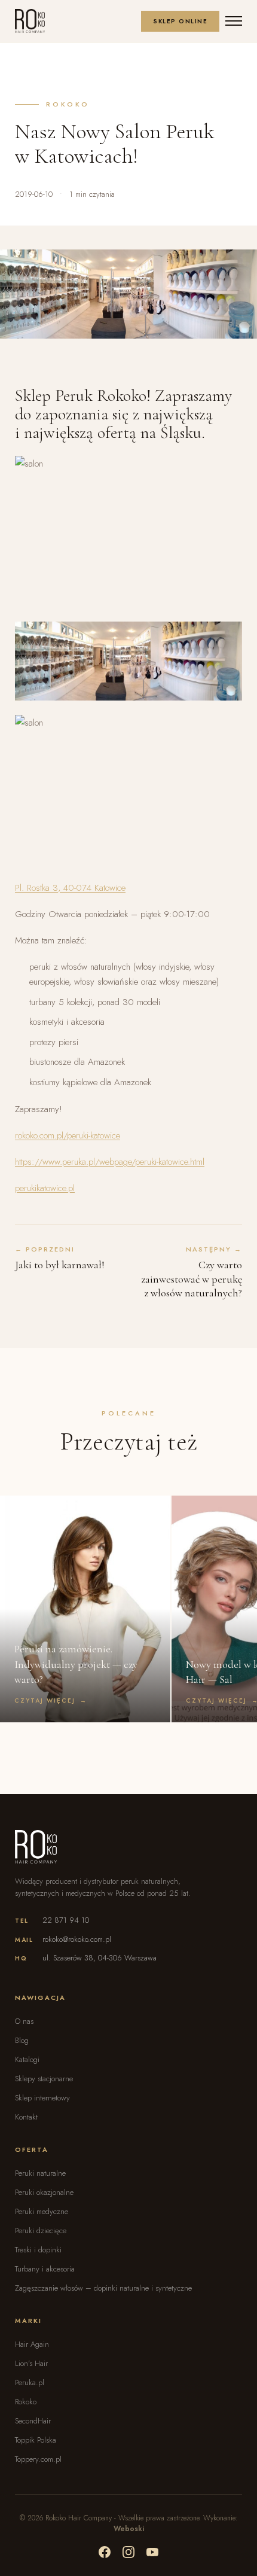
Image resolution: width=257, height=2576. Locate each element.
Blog (22, 2040)
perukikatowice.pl (45, 1188)
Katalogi (27, 2059)
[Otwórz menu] (234, 21)
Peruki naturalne (40, 2173)
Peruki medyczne (42, 2211)
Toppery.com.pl (38, 2459)
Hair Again (32, 2344)
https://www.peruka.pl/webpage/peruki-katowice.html (110, 1162)
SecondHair (33, 2421)
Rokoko (26, 2402)
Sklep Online (180, 21)
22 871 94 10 (66, 1920)
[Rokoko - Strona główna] (30, 21)
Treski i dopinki (38, 2250)
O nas (24, 2021)
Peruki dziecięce (41, 2231)
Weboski (129, 2529)
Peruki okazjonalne (44, 2192)
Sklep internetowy (42, 2098)
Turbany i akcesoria (45, 2269)
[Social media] (105, 2552)
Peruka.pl (30, 2382)
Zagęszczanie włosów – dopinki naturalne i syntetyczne (103, 2288)
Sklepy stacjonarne (44, 2079)
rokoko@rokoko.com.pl (77, 1939)
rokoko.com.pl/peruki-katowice (68, 1135)
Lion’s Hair (31, 2363)
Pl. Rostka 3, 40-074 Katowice (70, 888)
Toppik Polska (36, 2440)
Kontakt (26, 2117)
